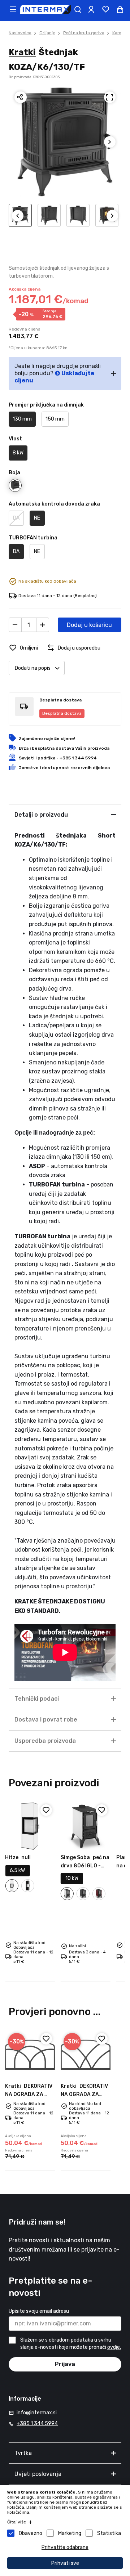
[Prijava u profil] (91, 9)
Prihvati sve (65, 2563)
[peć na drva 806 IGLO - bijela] (86, 1826)
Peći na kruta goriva (84, 33)
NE (37, 518)
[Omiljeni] (46, 1810)
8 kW (18, 453)
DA (16, 518)
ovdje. (114, 2348)
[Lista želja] (105, 9)
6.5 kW (17, 1870)
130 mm (22, 419)
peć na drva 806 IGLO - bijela (85, 1866)
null (18, 1857)
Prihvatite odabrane (65, 2547)
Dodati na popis (33, 668)
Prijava (65, 2364)
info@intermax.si (37, 2413)
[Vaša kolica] (120, 9)
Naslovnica (20, 33)
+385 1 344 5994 (37, 2424)
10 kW (72, 1878)
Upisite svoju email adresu (39, 2311)
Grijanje (47, 33)
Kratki (22, 52)
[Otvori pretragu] (78, 9)
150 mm (55, 419)
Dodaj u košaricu (89, 625)
